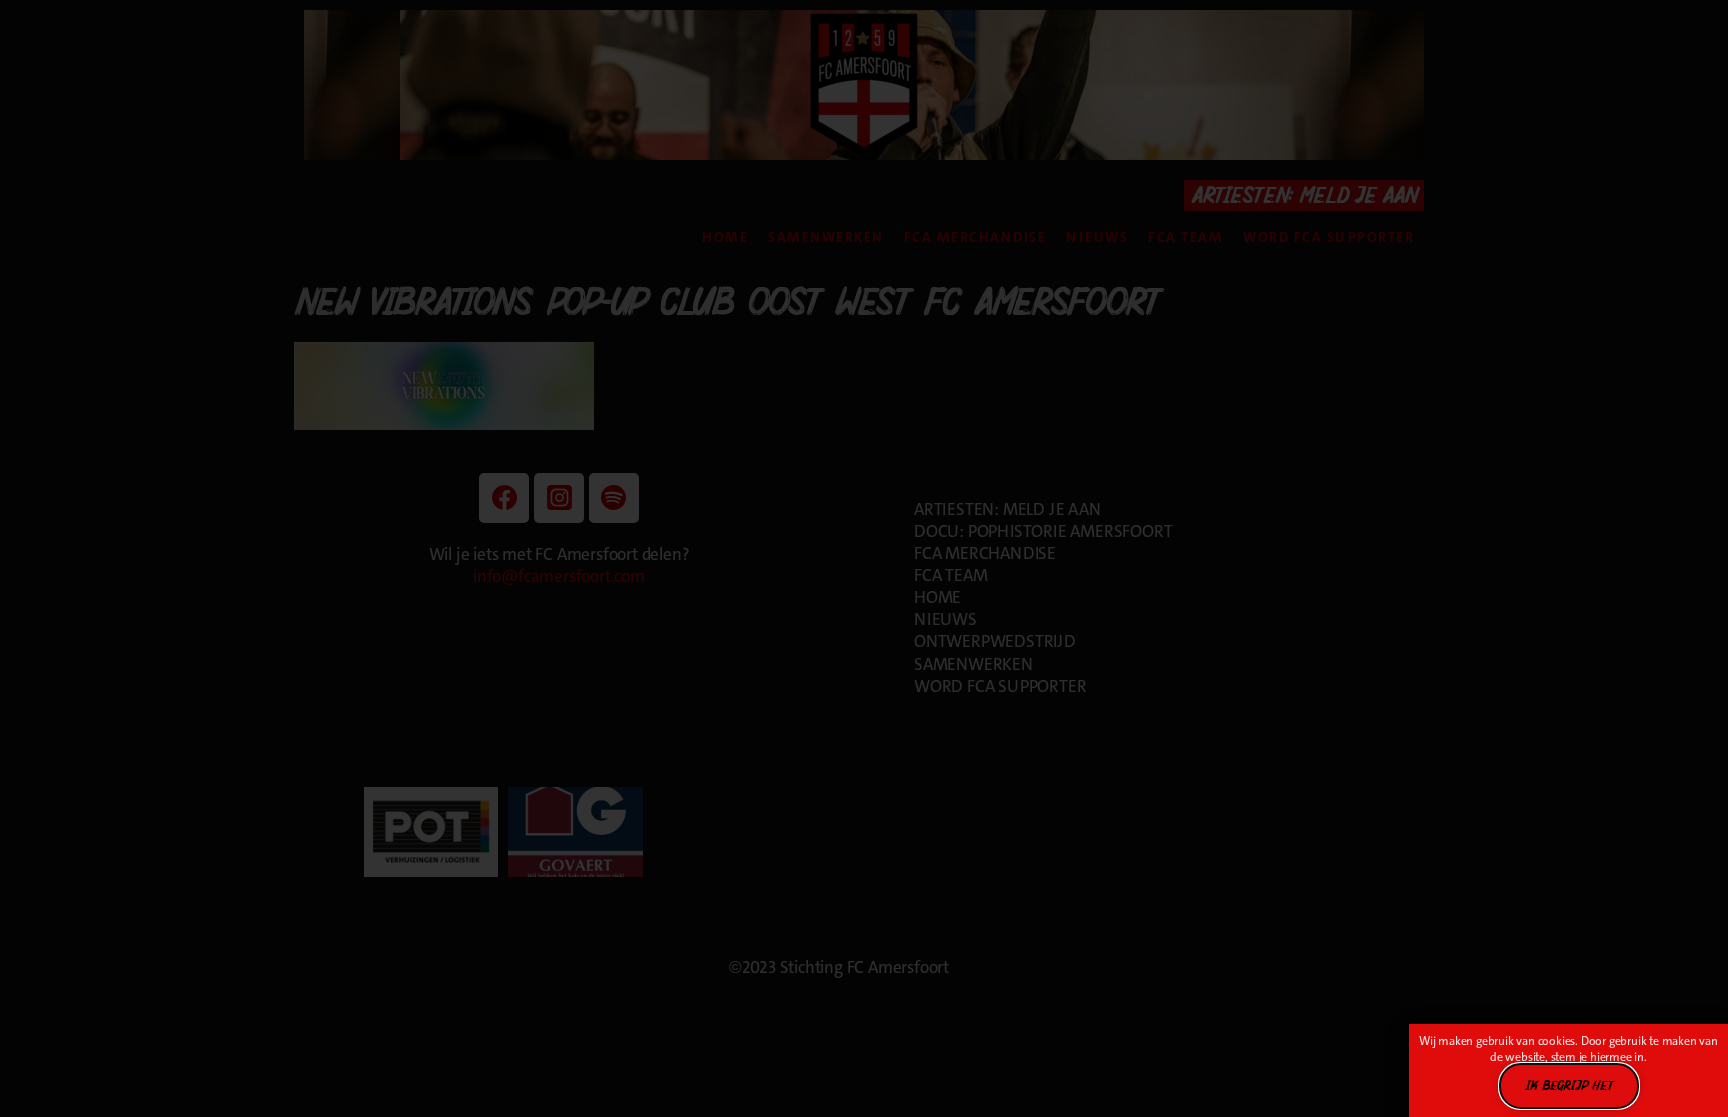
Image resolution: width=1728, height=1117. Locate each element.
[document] (864, 558)
